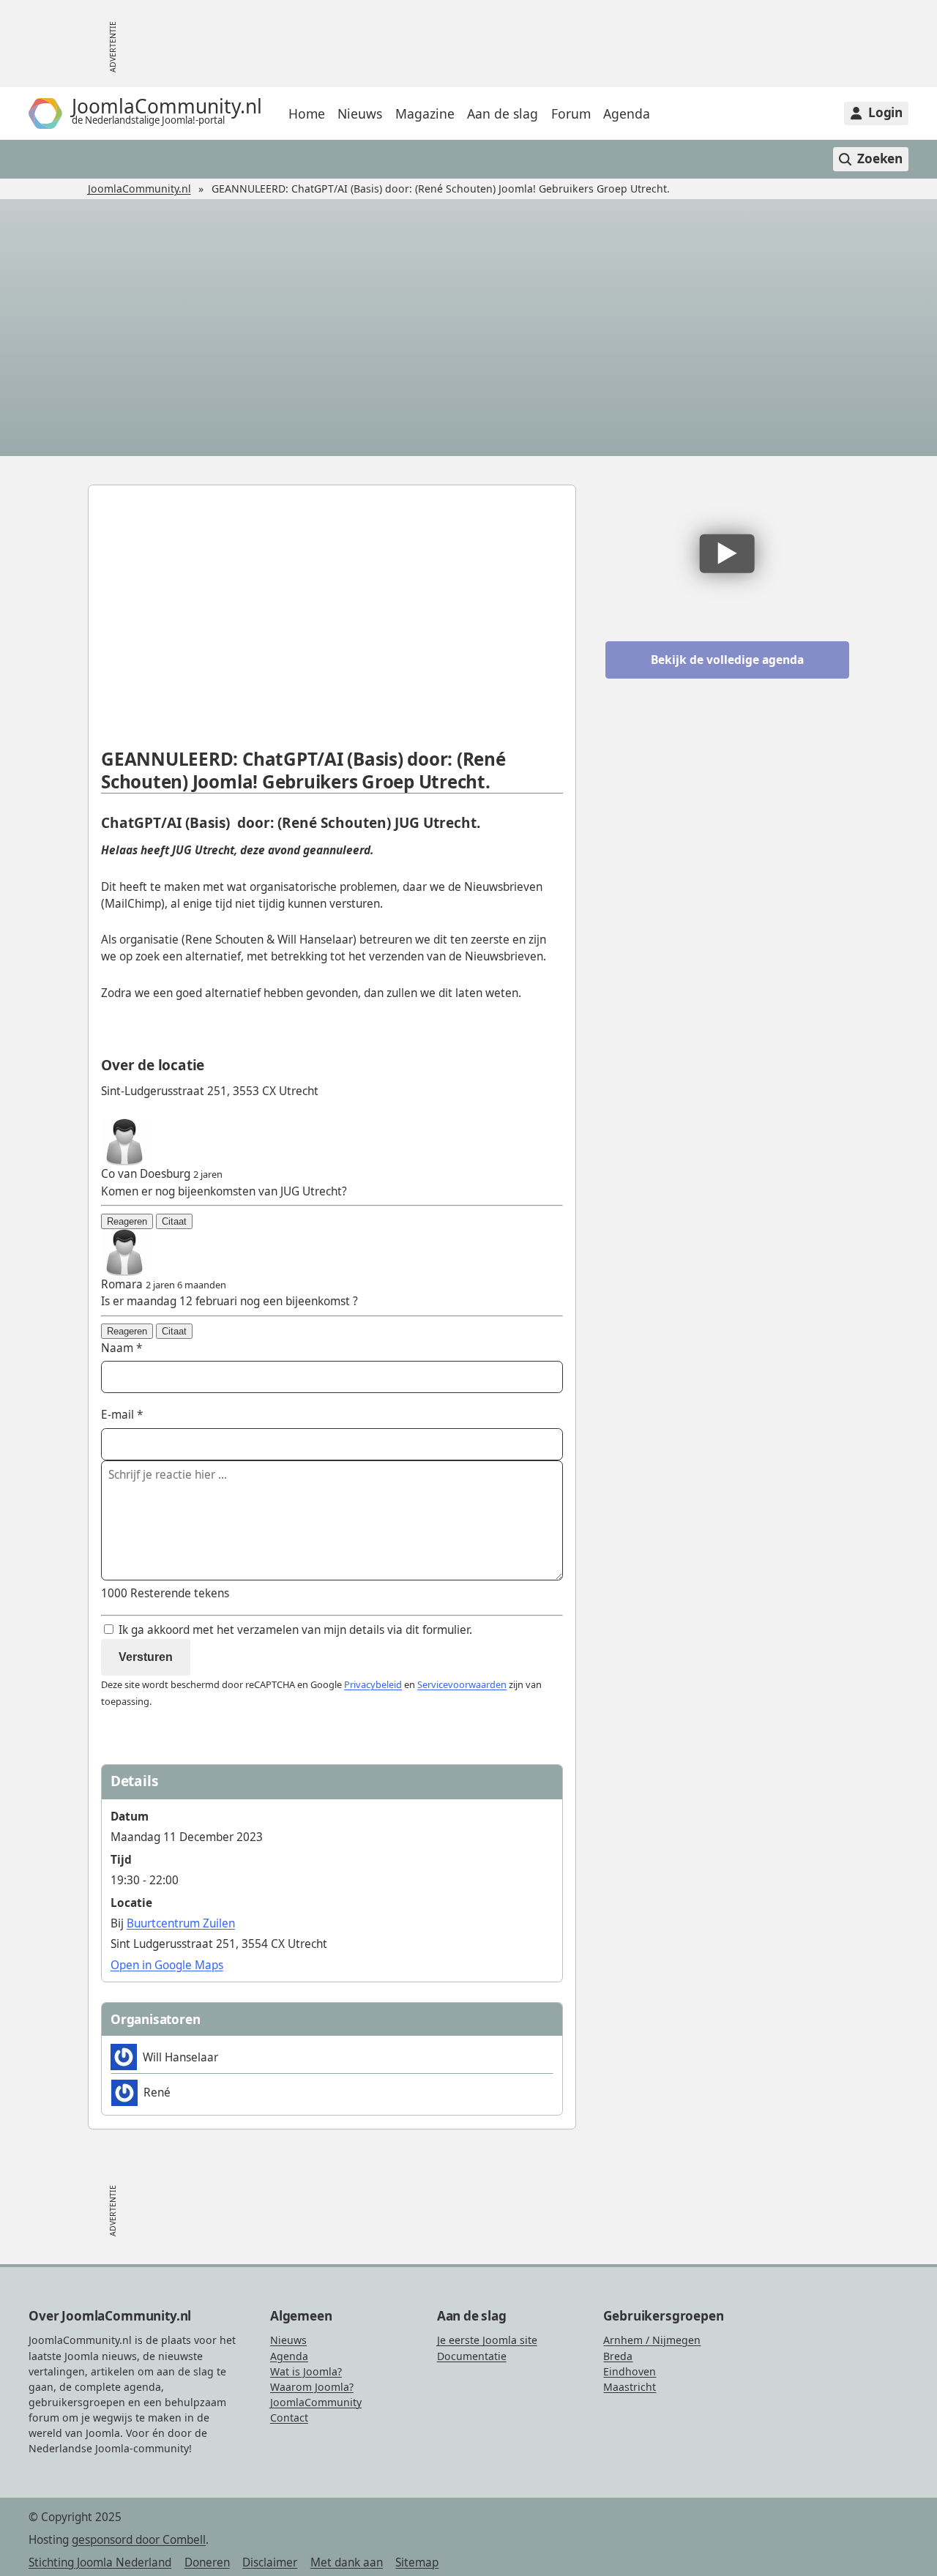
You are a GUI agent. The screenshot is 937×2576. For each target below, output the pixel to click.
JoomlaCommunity (316, 2402)
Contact (289, 2418)
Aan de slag (503, 113)
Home (307, 113)
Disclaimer (270, 2562)
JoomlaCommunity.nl (139, 188)
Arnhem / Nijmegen (652, 2340)
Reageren (127, 1221)
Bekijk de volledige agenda (727, 660)
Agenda (627, 113)
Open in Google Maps (167, 1965)
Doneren (207, 2562)
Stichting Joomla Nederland (100, 2562)
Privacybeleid (373, 1684)
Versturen (146, 1657)
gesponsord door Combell (139, 2540)
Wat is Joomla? (306, 2371)
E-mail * (122, 1415)
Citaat (174, 1221)
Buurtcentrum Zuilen (181, 1923)
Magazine (425, 113)
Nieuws (360, 113)
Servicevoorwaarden (462, 1684)
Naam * (122, 1348)
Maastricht (630, 2387)
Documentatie (472, 2356)
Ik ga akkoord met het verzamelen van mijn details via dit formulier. (294, 1630)
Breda (618, 2356)
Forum (571, 113)
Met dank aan (347, 2562)
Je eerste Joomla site (487, 2340)
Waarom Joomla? (312, 2387)
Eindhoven (630, 2371)
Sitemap (417, 2562)
